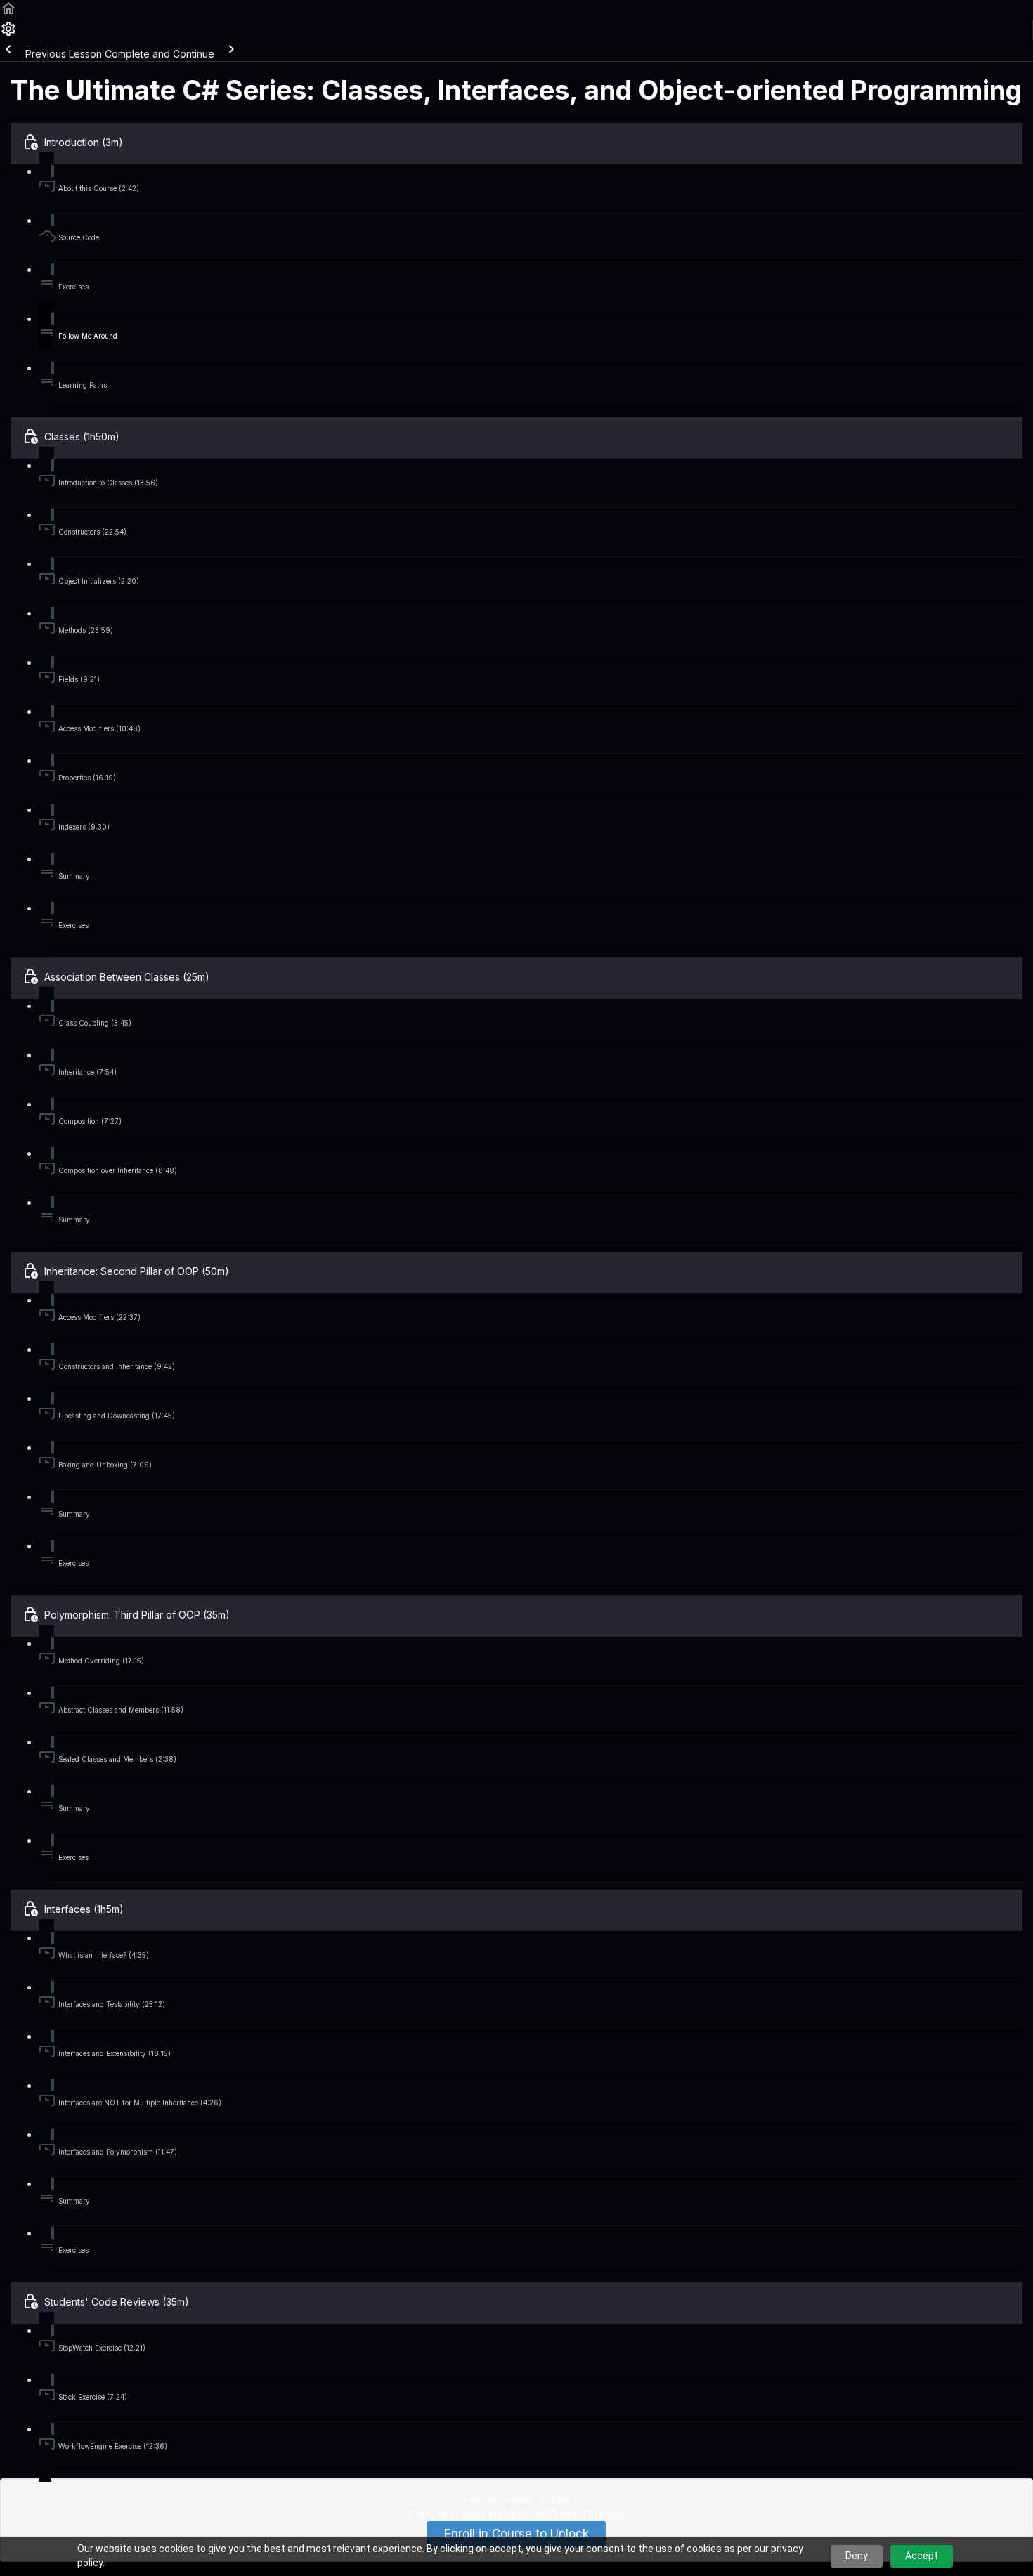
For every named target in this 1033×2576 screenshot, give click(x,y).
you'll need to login (578, 2513)
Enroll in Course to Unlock (516, 2534)
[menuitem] (8, 33)
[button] (8, 13)
